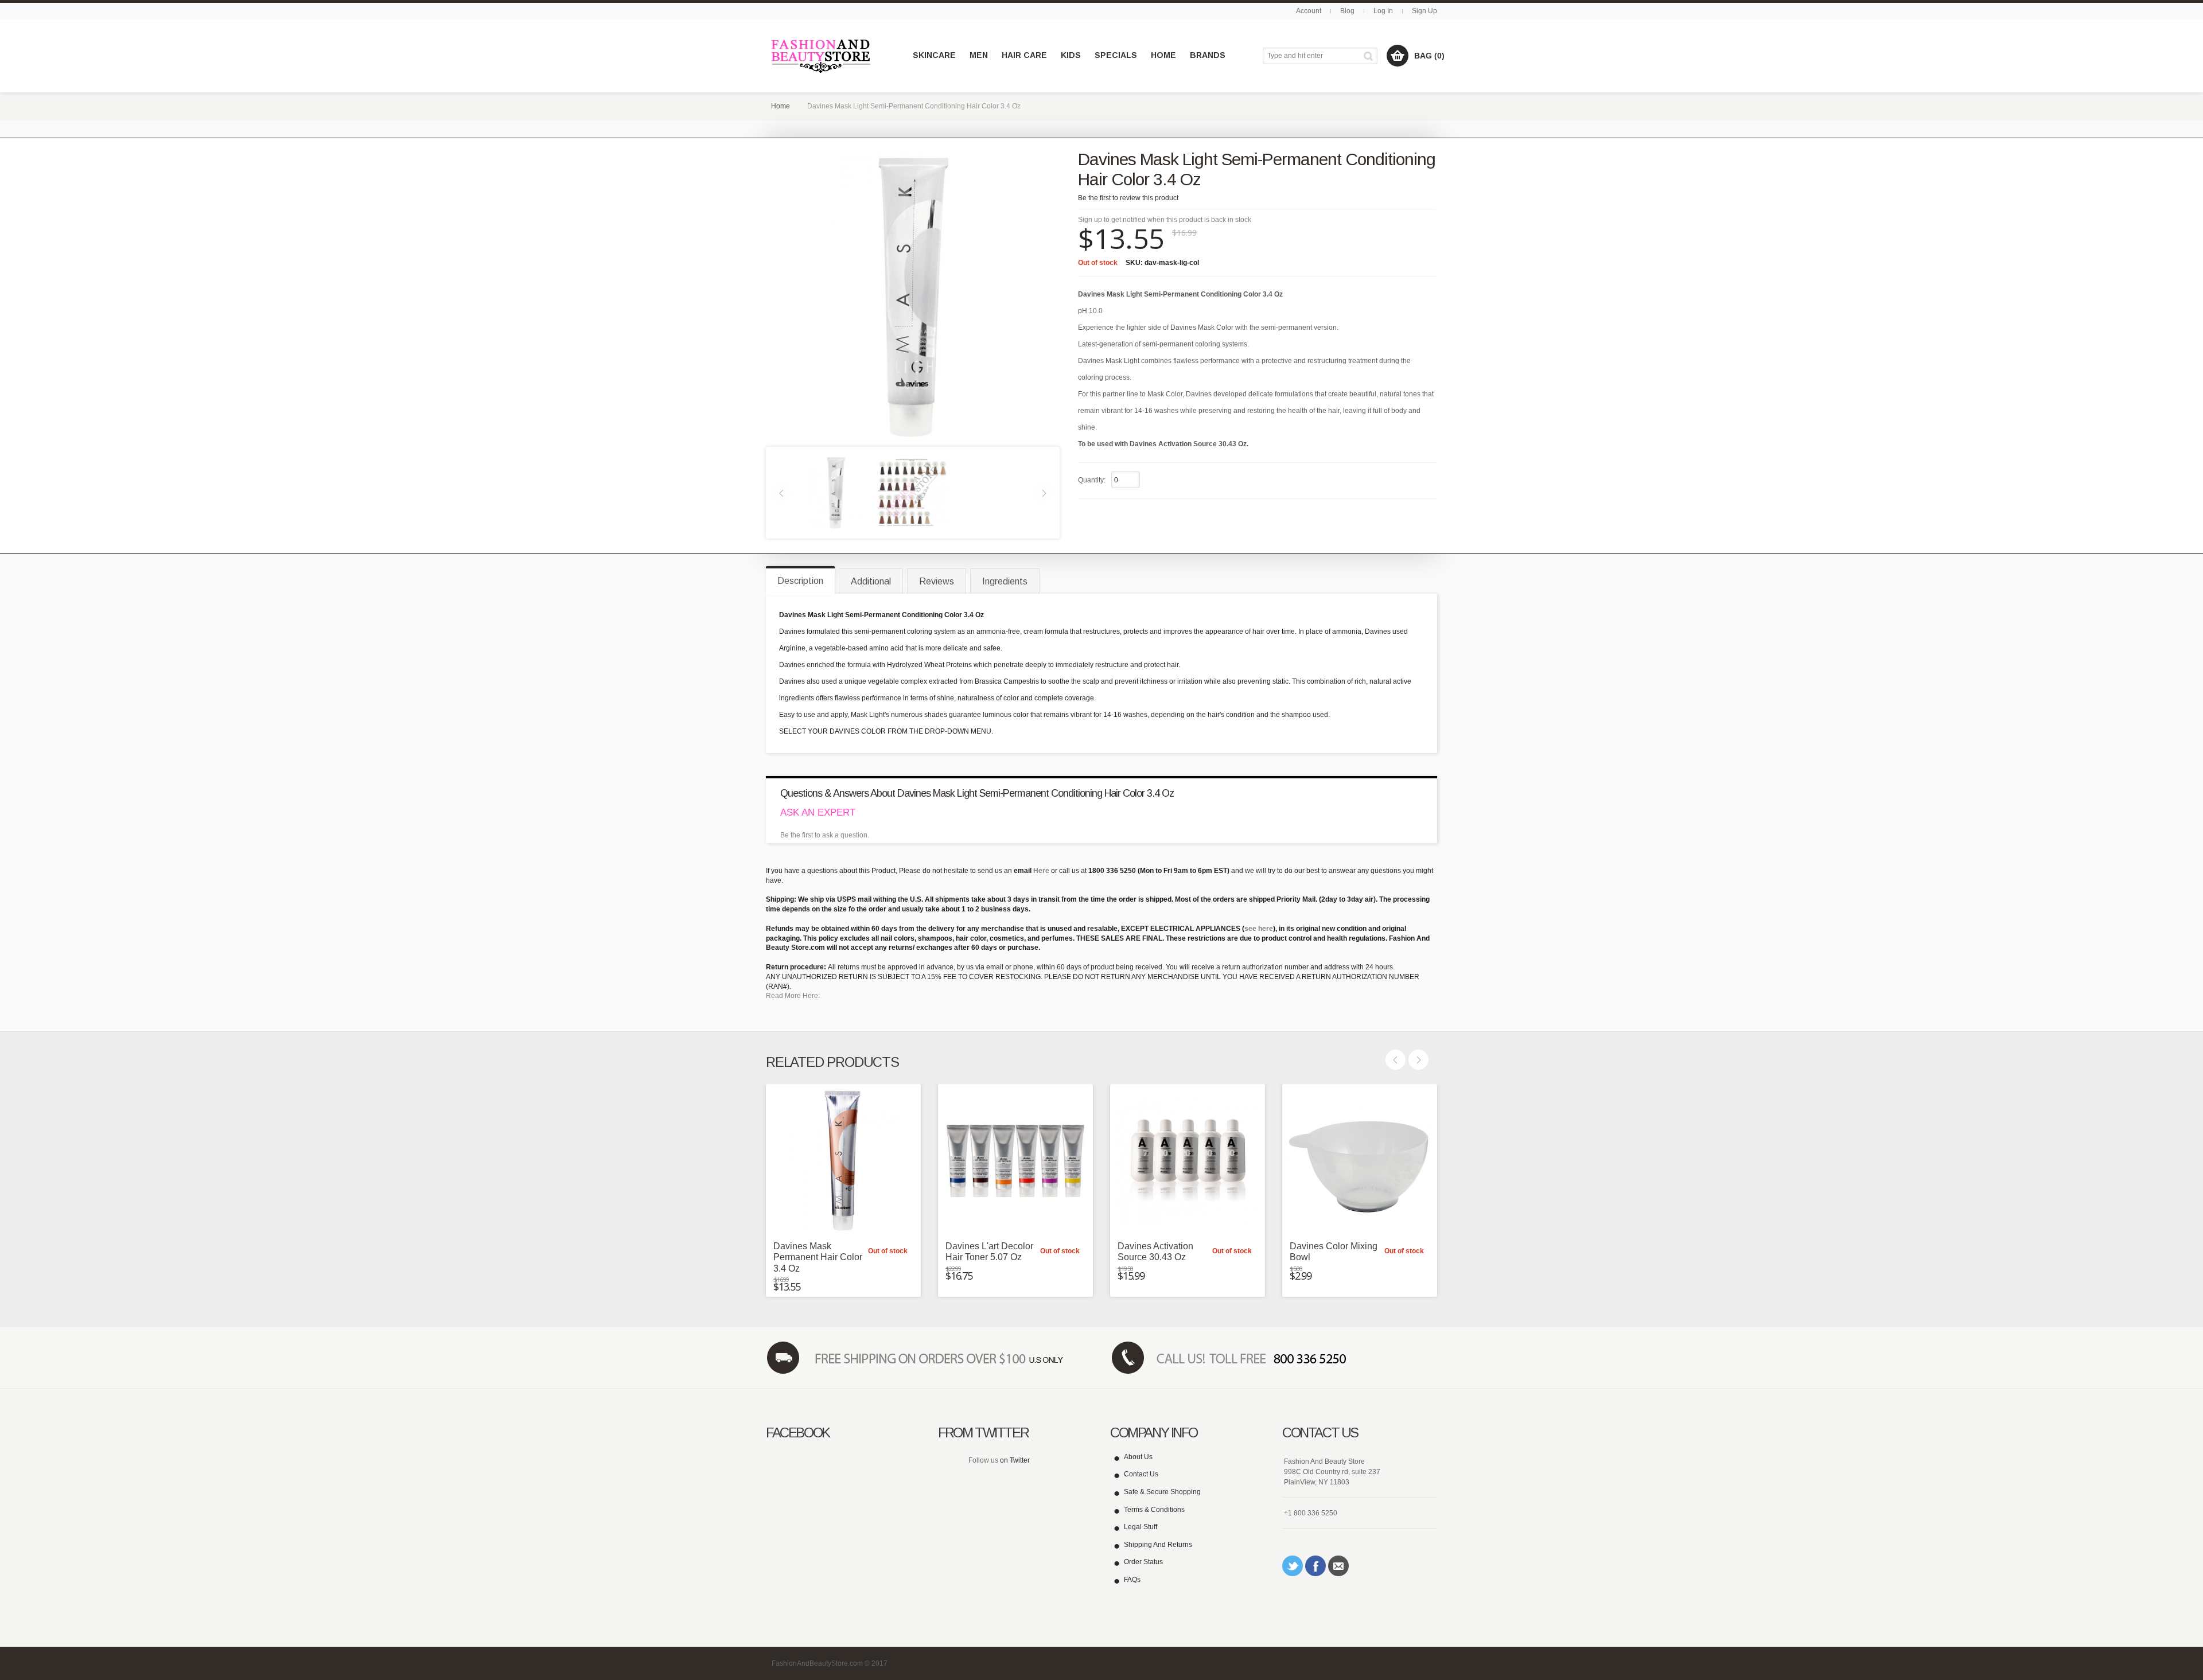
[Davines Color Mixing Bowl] (1360, 1161)
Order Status (1143, 1562)
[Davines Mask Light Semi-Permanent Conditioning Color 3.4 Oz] (836, 492)
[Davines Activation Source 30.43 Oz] (1188, 1161)
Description (800, 581)
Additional (871, 581)
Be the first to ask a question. (825, 835)
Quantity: (1092, 480)
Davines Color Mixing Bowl (1334, 1252)
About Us (1138, 1457)
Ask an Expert (818, 812)
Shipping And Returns (1158, 1545)
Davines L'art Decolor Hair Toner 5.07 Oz (989, 1252)
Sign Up (1424, 11)
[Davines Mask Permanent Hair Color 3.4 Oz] (843, 1161)
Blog (1347, 11)
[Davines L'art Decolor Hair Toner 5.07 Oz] (1015, 1161)
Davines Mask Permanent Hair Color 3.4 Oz (818, 1257)
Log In (1383, 11)
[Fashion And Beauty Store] (822, 56)
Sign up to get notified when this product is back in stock (1165, 220)
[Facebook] (1315, 1566)
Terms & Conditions (1154, 1510)
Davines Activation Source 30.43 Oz (1155, 1252)
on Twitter (1015, 1460)
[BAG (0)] (1398, 56)
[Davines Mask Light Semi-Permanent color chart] (913, 492)
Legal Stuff (1141, 1527)
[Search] (1370, 56)
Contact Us (1141, 1474)
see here (1259, 929)
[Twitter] (1293, 1566)
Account (1309, 11)
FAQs (1132, 1580)
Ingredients (1005, 581)
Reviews (937, 581)
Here (1041, 871)
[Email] (1338, 1566)
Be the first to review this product (1128, 198)
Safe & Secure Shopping (1162, 1492)
